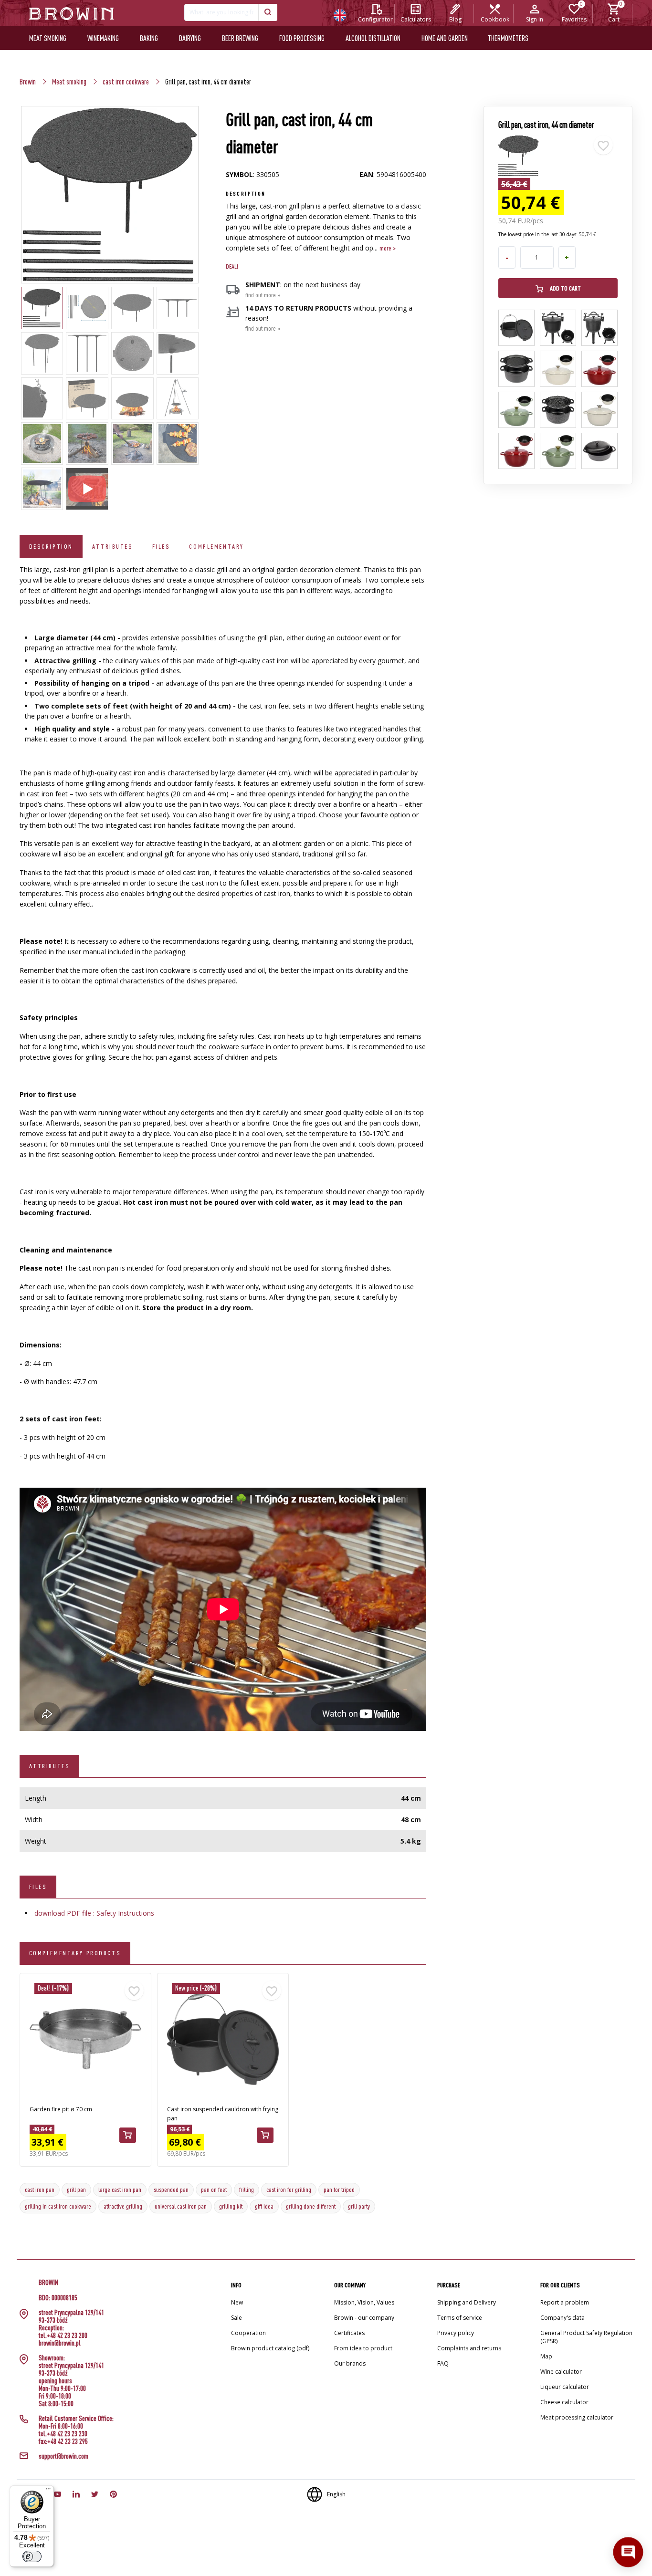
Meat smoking (48, 38)
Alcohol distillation (373, 38)
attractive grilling (123, 2206)
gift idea (264, 2206)
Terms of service (460, 2318)
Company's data (563, 2318)
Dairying (190, 38)
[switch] (32, 2556)
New (237, 2302)
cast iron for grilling (289, 2190)
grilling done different (311, 2206)
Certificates (349, 2333)
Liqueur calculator (565, 2387)
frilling (247, 2190)
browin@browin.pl (60, 2343)
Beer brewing (240, 38)
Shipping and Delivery (467, 2302)
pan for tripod (339, 2190)
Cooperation (248, 2333)
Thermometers (508, 38)
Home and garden (445, 38)
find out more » (263, 295)
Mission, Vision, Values (364, 2302)
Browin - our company (364, 2318)
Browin (28, 82)
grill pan (76, 2190)
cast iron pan (40, 2190)
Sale (237, 2318)
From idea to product (363, 2348)
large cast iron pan (120, 2190)
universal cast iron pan (181, 2206)
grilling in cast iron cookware (58, 2206)
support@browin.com (63, 2456)
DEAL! (232, 266)
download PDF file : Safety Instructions (94, 1913)
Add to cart (565, 288)
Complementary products (75, 1953)
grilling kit (231, 2206)
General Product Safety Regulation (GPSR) (586, 2337)
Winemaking (103, 38)
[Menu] (48, 2491)
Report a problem (565, 2302)
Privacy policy (456, 2333)
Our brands (350, 2363)
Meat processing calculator (577, 2417)
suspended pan (171, 2190)
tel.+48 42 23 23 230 (63, 2434)
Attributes (113, 546)
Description (51, 546)
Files (161, 546)
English (336, 2494)
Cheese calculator (564, 2402)
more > (388, 248)
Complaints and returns (469, 2348)
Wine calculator (561, 2372)
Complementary (216, 546)
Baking (149, 38)
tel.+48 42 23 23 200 (63, 2336)
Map (546, 2356)
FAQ (443, 2363)
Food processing (302, 38)
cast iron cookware (126, 82)
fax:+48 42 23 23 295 (63, 2441)
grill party (359, 2206)
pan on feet (214, 2190)
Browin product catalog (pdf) (270, 2348)
